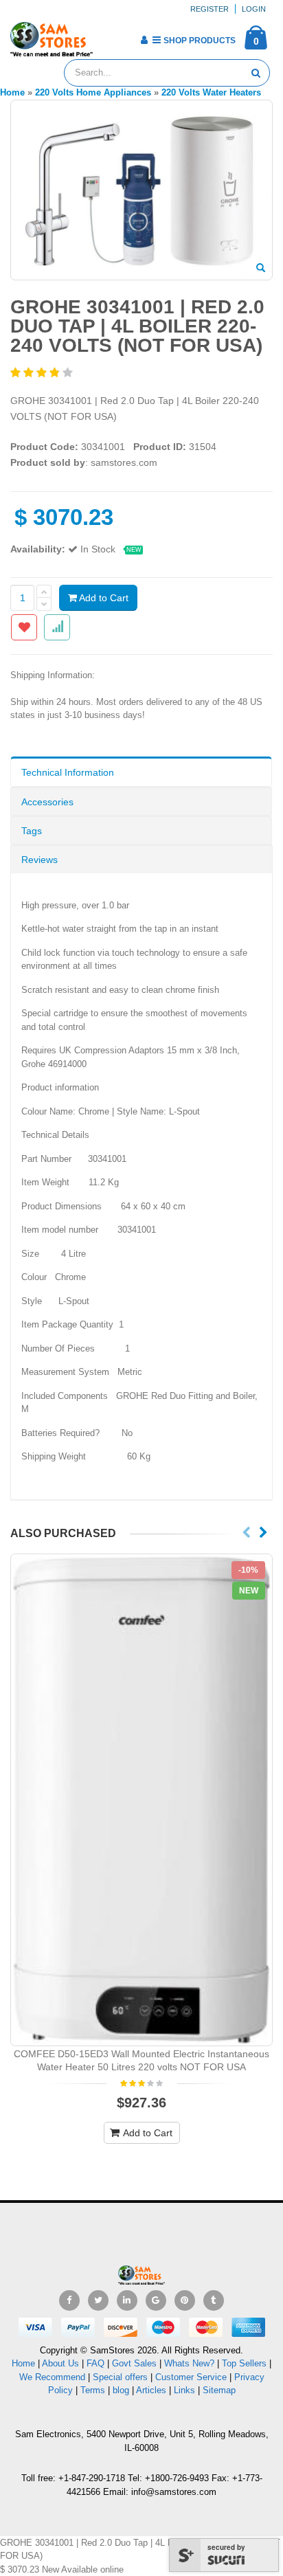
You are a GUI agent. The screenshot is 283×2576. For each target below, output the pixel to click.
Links (184, 2390)
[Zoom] (261, 269)
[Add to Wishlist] (24, 627)
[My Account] (144, 40)
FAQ (95, 2363)
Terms (94, 2390)
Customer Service (191, 2377)
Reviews (39, 860)
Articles (151, 2390)
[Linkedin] (127, 2300)
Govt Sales (134, 2363)
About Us (60, 2363)
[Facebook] (69, 2300)
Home (23, 2363)
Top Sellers (244, 2363)
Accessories (47, 802)
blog (121, 2390)
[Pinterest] (185, 2300)
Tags (32, 831)
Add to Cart (103, 598)
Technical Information (68, 772)
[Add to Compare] (57, 627)
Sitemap (219, 2390)
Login (254, 9)
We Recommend (52, 2377)
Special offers (120, 2377)
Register (210, 9)
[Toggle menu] (108, 36)
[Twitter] (98, 2300)
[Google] (156, 2300)
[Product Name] (141, 1800)
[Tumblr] (214, 2300)
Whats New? (189, 2363)
